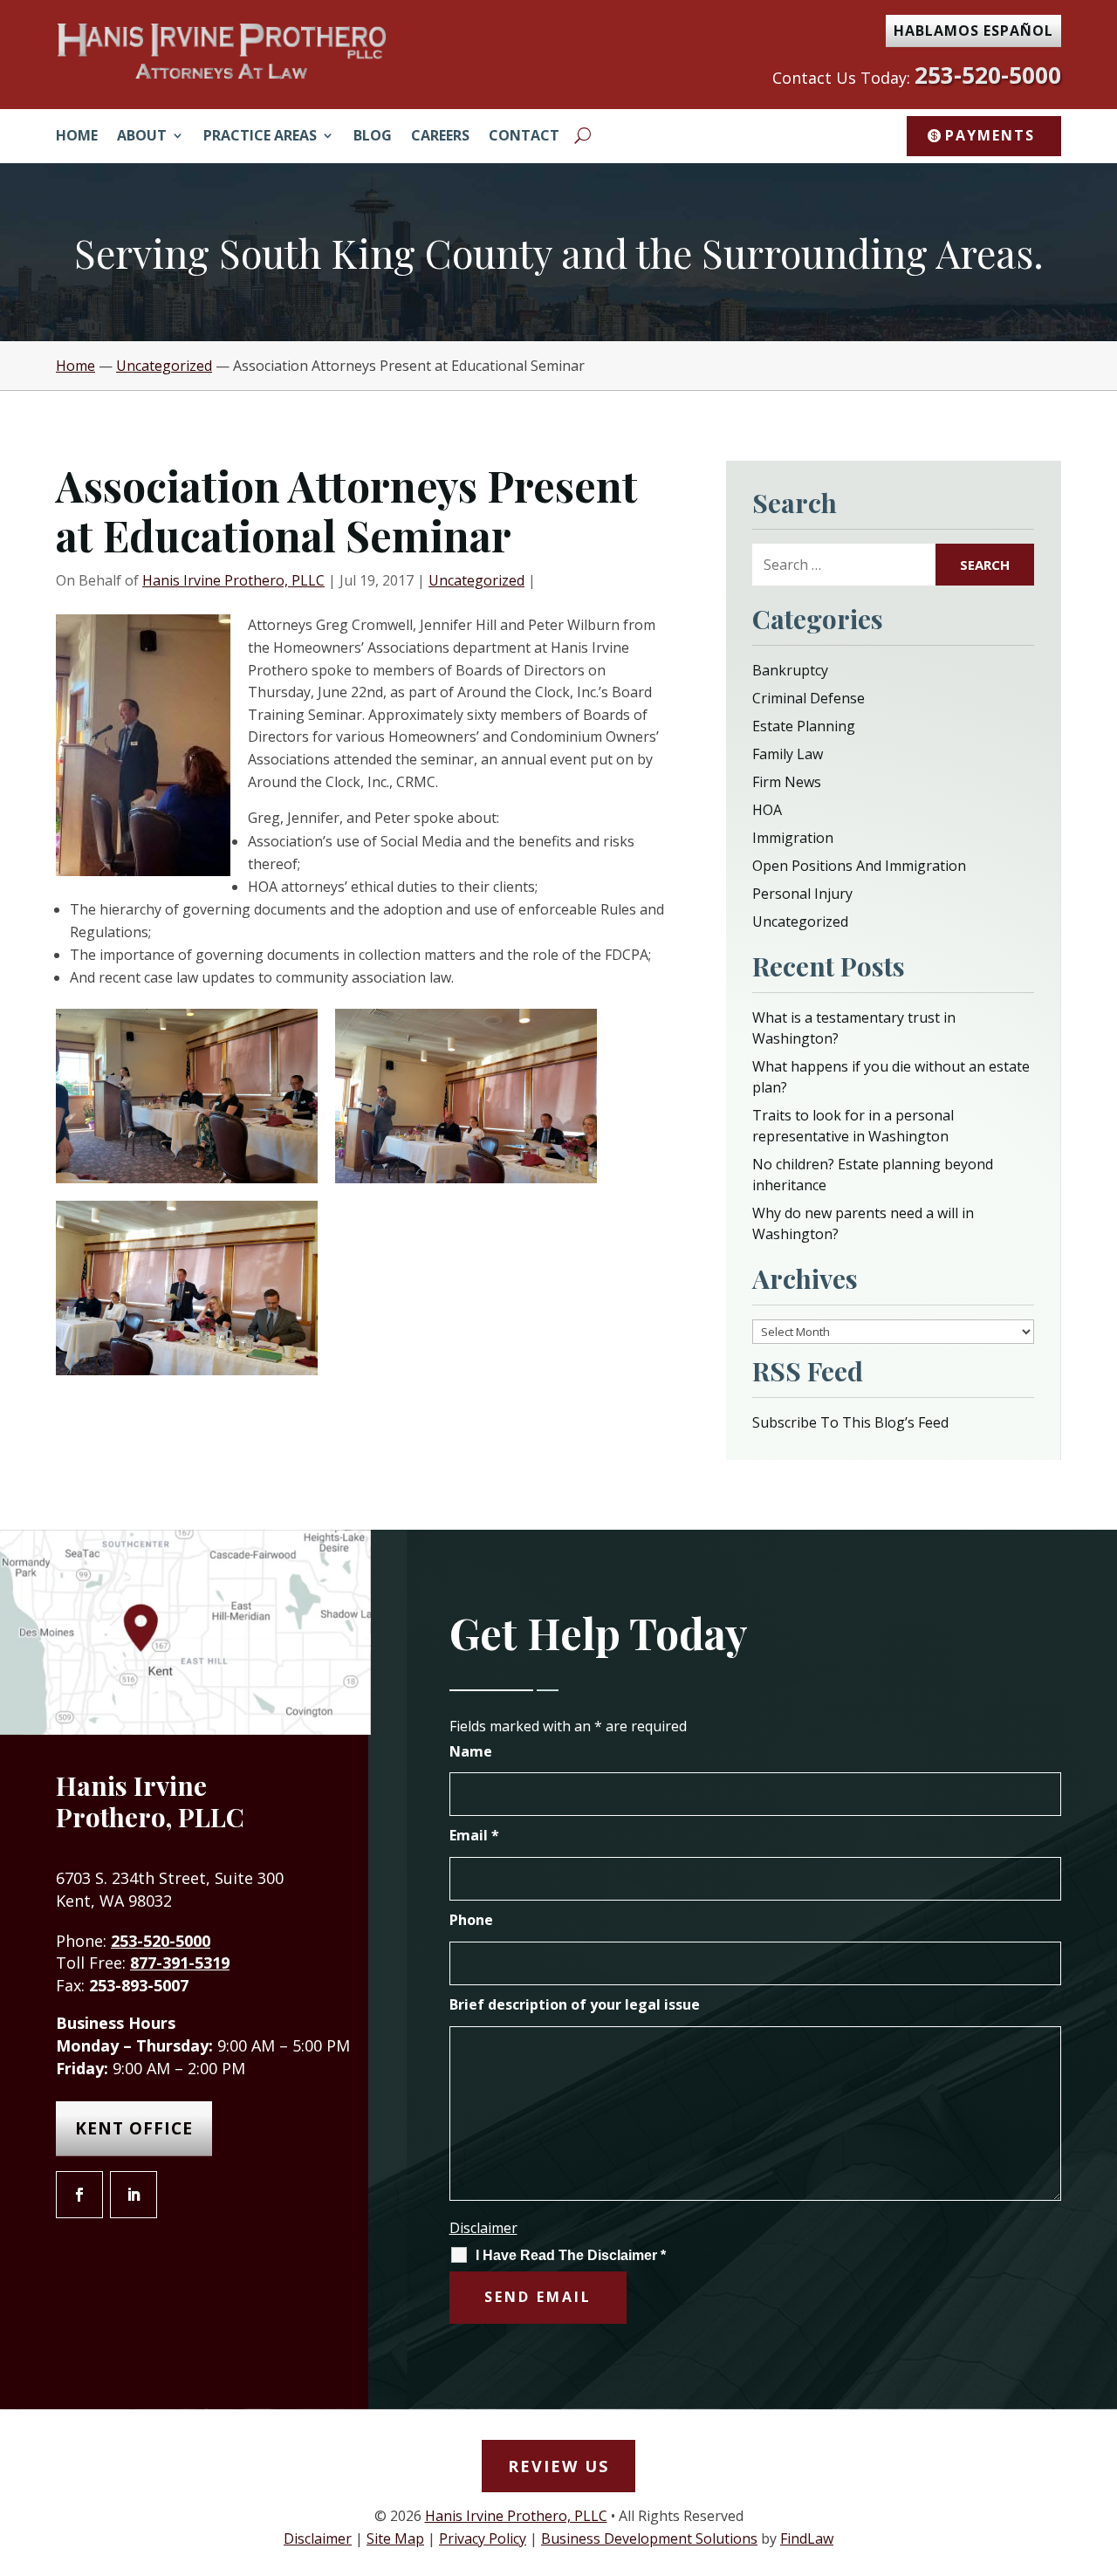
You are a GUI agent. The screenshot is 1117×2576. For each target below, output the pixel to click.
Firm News (787, 782)
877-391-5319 (180, 1963)
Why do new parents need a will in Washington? (863, 1223)
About (142, 137)
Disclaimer (483, 2228)
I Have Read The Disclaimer (571, 2255)
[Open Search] (582, 135)
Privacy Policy (483, 2538)
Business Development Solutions (649, 2538)
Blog (373, 137)
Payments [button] (990, 135)
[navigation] (558, 366)
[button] (1100, 2449)
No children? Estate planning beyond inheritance (873, 1175)
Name (471, 1751)
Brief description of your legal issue (575, 2004)
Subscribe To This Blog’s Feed (850, 1422)
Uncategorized (476, 580)
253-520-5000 (988, 75)
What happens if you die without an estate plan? (891, 1077)
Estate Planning (804, 726)
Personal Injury (802, 894)
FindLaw (807, 2538)
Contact (524, 137)
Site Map (395, 2538)
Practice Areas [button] (260, 137)
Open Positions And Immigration (859, 866)
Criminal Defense (809, 698)
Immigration (793, 838)
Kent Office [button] (134, 2128)
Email (474, 1835)
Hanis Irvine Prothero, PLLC (233, 580)
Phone (471, 1920)
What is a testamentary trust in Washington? (854, 1028)
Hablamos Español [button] (973, 31)
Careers (440, 137)
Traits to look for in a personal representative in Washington (853, 1126)
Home (77, 137)
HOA (767, 810)
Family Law (788, 754)
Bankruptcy (790, 670)
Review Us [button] (558, 2466)
